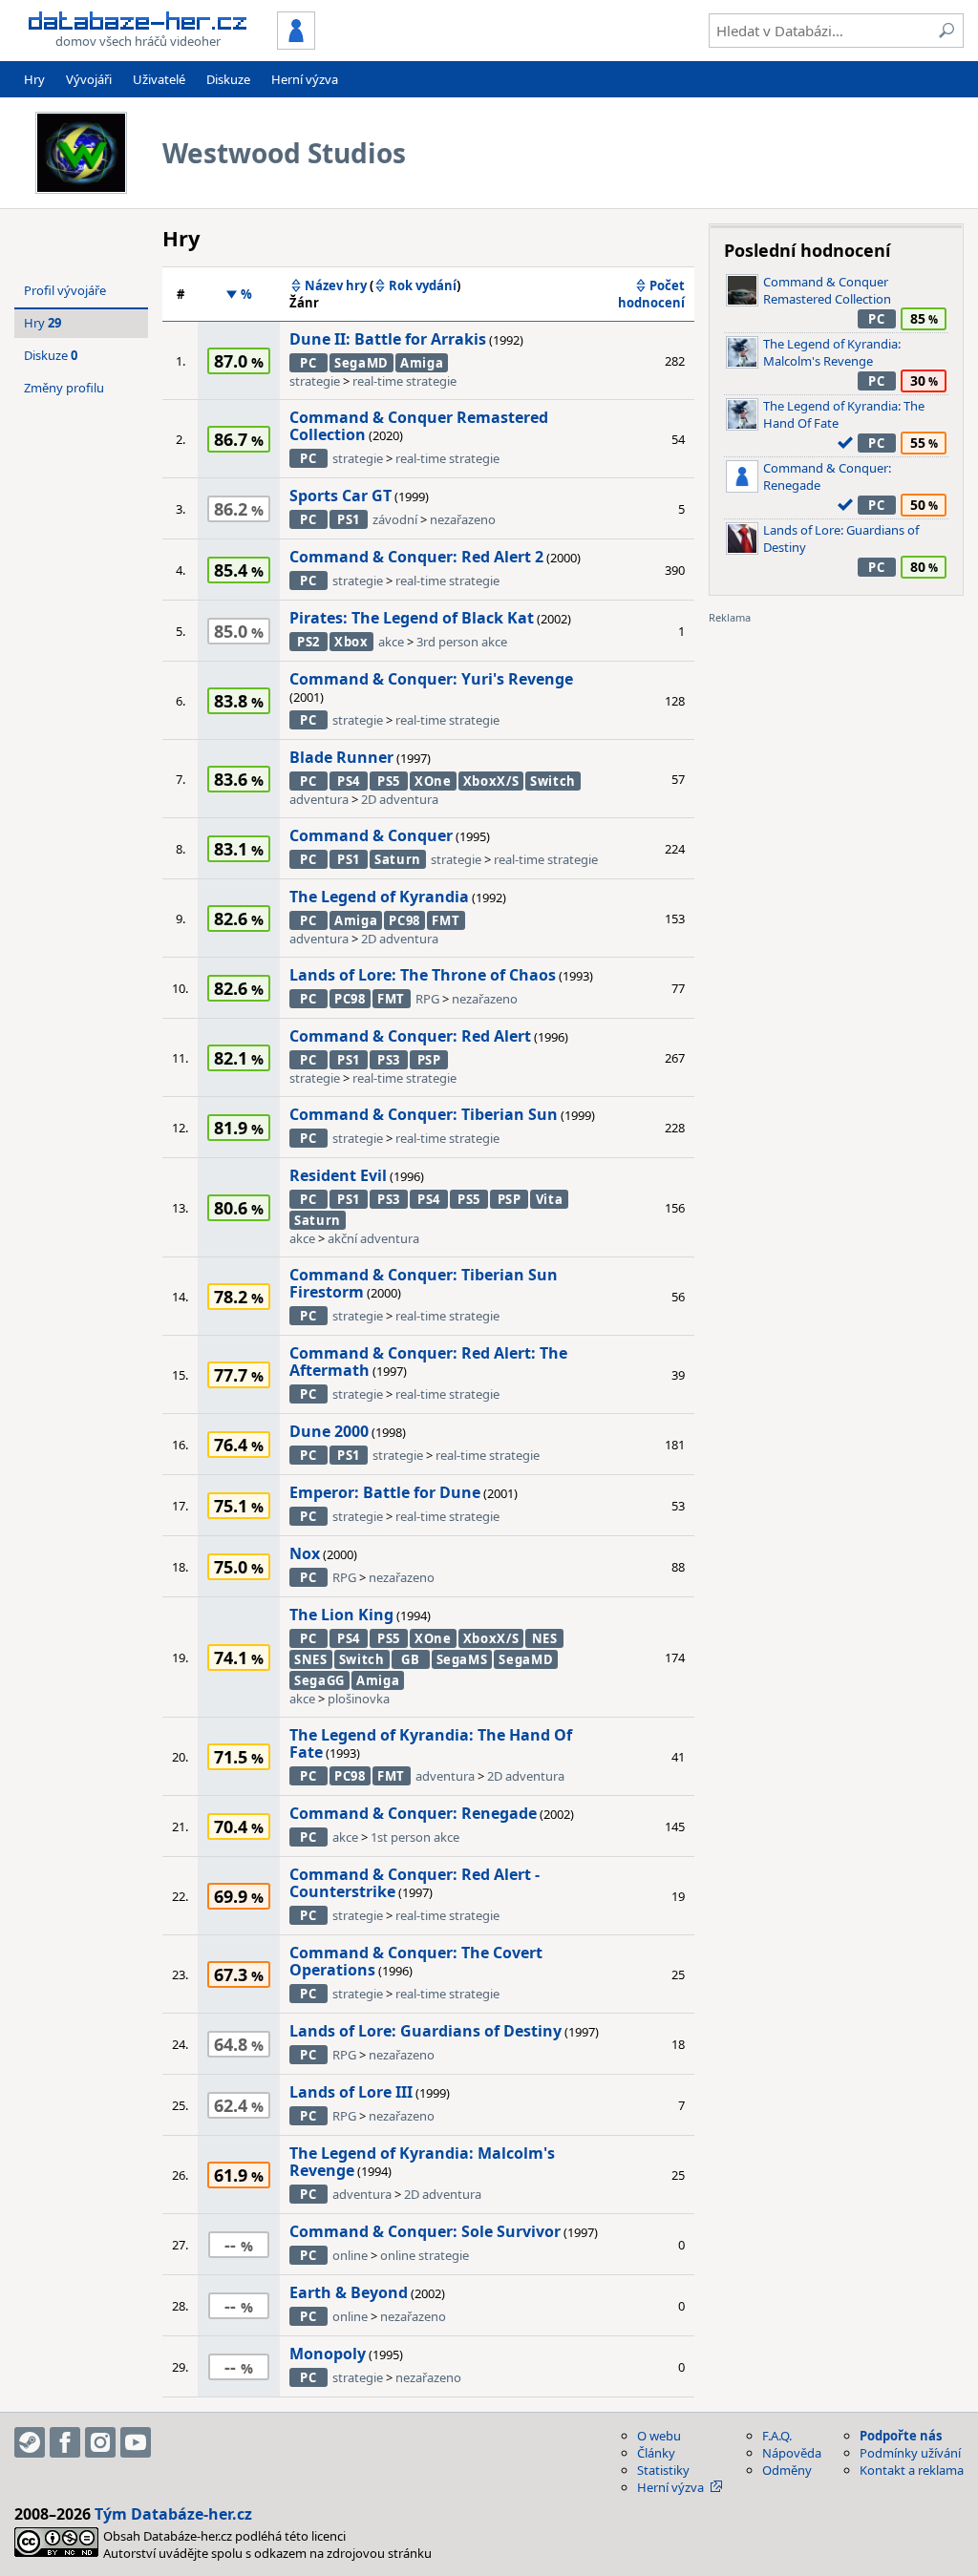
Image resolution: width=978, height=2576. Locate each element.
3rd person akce (462, 642)
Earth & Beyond (349, 2292)
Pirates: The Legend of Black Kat (412, 618)
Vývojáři (89, 79)
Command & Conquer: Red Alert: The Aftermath (428, 1362)
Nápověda (792, 2453)
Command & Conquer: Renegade (413, 1813)
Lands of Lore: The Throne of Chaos (423, 975)
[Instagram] (100, 2442)
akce (391, 642)
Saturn (398, 859)
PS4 (349, 781)
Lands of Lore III (351, 2092)
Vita (550, 1199)
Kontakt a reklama (912, 2470)
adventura (319, 799)
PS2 (308, 642)
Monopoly (328, 2354)
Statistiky (663, 2470)
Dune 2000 (329, 1431)
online (350, 2255)
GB (410, 1659)
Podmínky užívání (910, 2453)
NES (545, 1638)
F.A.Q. (777, 2436)
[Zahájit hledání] (946, 31)
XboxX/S (491, 781)
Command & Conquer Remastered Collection (419, 426)
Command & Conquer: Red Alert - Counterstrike (415, 1883)
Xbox (351, 642)
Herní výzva (305, 79)
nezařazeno (463, 519)
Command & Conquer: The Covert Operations (416, 1961)
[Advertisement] (836, 745)
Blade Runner (341, 757)
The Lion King (341, 1615)
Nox (305, 1553)
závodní (395, 519)
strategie (315, 381)
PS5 (389, 781)
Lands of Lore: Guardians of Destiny (425, 2031)
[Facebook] (65, 2442)
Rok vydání (423, 285)
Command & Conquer (371, 835)
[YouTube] (136, 2442)
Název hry (336, 285)
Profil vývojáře (65, 290)
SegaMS (462, 1659)
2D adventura (400, 799)
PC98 (404, 920)
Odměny (787, 2470)
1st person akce (415, 1837)
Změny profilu (64, 388)
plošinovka (359, 1699)
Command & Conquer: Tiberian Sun (424, 1114)
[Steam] (30, 2442)
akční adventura (373, 1238)
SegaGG (319, 1680)
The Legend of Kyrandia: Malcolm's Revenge (422, 2162)
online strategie (425, 2255)
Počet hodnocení (651, 294)
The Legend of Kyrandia (379, 897)
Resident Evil (338, 1175)
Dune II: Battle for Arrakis (388, 339)
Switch (553, 781)
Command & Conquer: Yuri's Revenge (431, 679)
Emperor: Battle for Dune (385, 1492)
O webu (659, 2436)
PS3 (389, 1060)
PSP (429, 1060)
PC (308, 363)
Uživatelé (159, 79)
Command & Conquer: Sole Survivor (425, 2231)
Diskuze (228, 79)
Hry (34, 79)
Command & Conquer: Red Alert (410, 1036)
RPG (427, 999)
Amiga (422, 363)
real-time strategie (404, 381)
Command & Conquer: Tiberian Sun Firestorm (424, 1283)
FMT (446, 920)
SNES (311, 1659)
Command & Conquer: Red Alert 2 (416, 557)
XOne (433, 781)
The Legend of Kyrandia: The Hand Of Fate (431, 1743)
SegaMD (361, 363)
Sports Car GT (340, 496)
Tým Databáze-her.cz (173, 2514)
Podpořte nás (901, 2436)
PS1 (349, 519)
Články (656, 2453)
